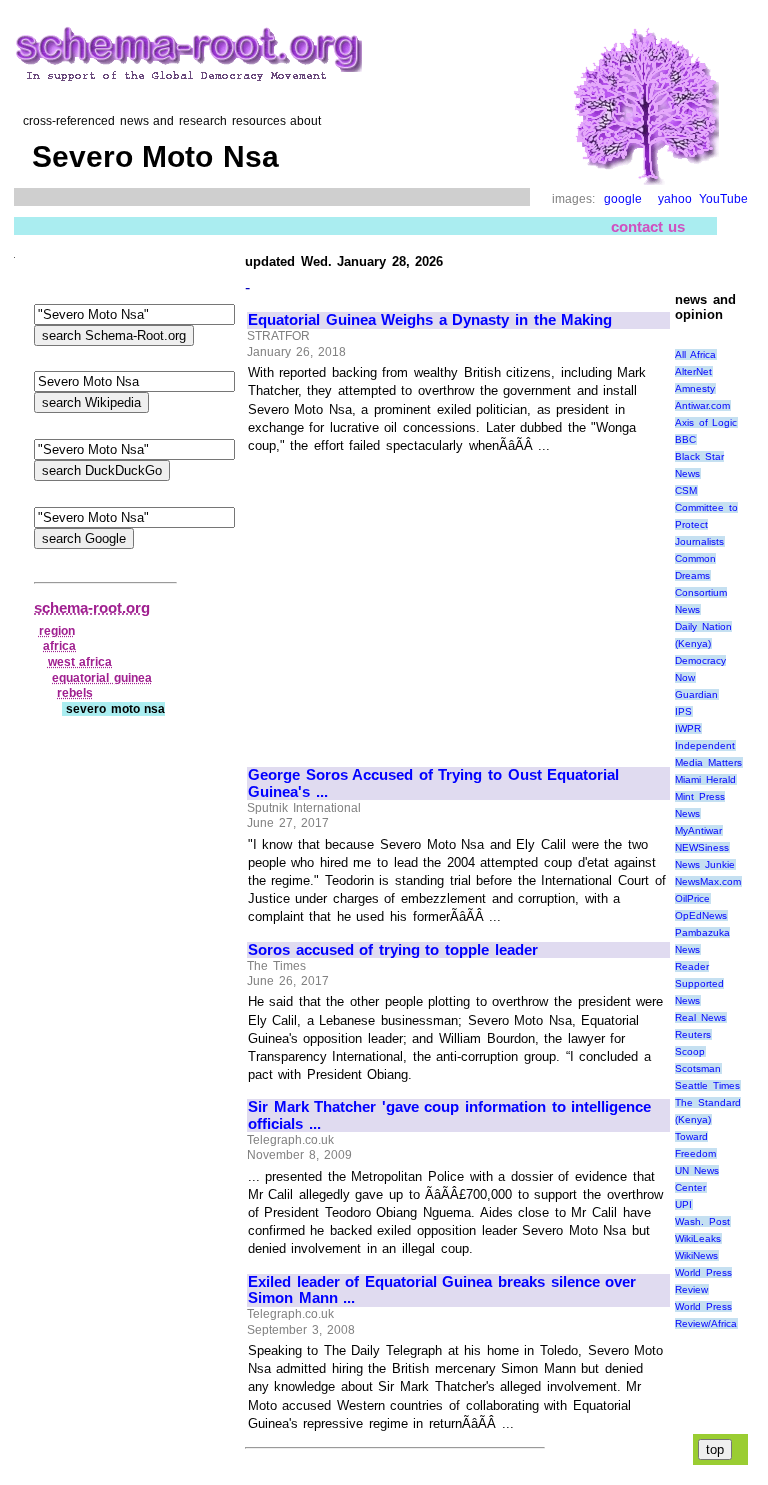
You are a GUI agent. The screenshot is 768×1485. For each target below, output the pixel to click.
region (57, 631)
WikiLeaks (698, 1238)
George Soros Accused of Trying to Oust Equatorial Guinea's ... (433, 783)
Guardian (696, 694)
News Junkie (705, 864)
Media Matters (708, 762)
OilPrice (692, 898)
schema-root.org (92, 607)
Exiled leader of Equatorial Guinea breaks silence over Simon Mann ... (442, 1290)
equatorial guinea (102, 678)
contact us (648, 226)
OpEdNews (701, 915)
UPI (683, 1204)
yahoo (675, 199)
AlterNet (693, 371)
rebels (75, 693)
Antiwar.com (702, 405)
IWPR (688, 728)
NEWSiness (702, 847)
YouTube (723, 199)
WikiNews (696, 1255)
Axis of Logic (706, 422)
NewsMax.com (708, 881)
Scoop (690, 1051)
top (715, 1449)
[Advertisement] (416, 602)
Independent (705, 745)
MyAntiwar (698, 830)
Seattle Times (707, 1085)
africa (59, 646)
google (623, 199)
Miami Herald (705, 779)
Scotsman (698, 1068)
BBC (685, 439)
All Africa (695, 354)
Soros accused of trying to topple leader (393, 950)
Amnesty (695, 388)
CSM (686, 490)
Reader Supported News (699, 983)
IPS (683, 711)
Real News (700, 1017)
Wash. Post (702, 1221)
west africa (80, 662)
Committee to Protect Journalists (706, 524)
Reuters (693, 1034)
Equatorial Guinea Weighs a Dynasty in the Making (430, 320)
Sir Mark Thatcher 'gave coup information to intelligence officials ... (449, 1115)
